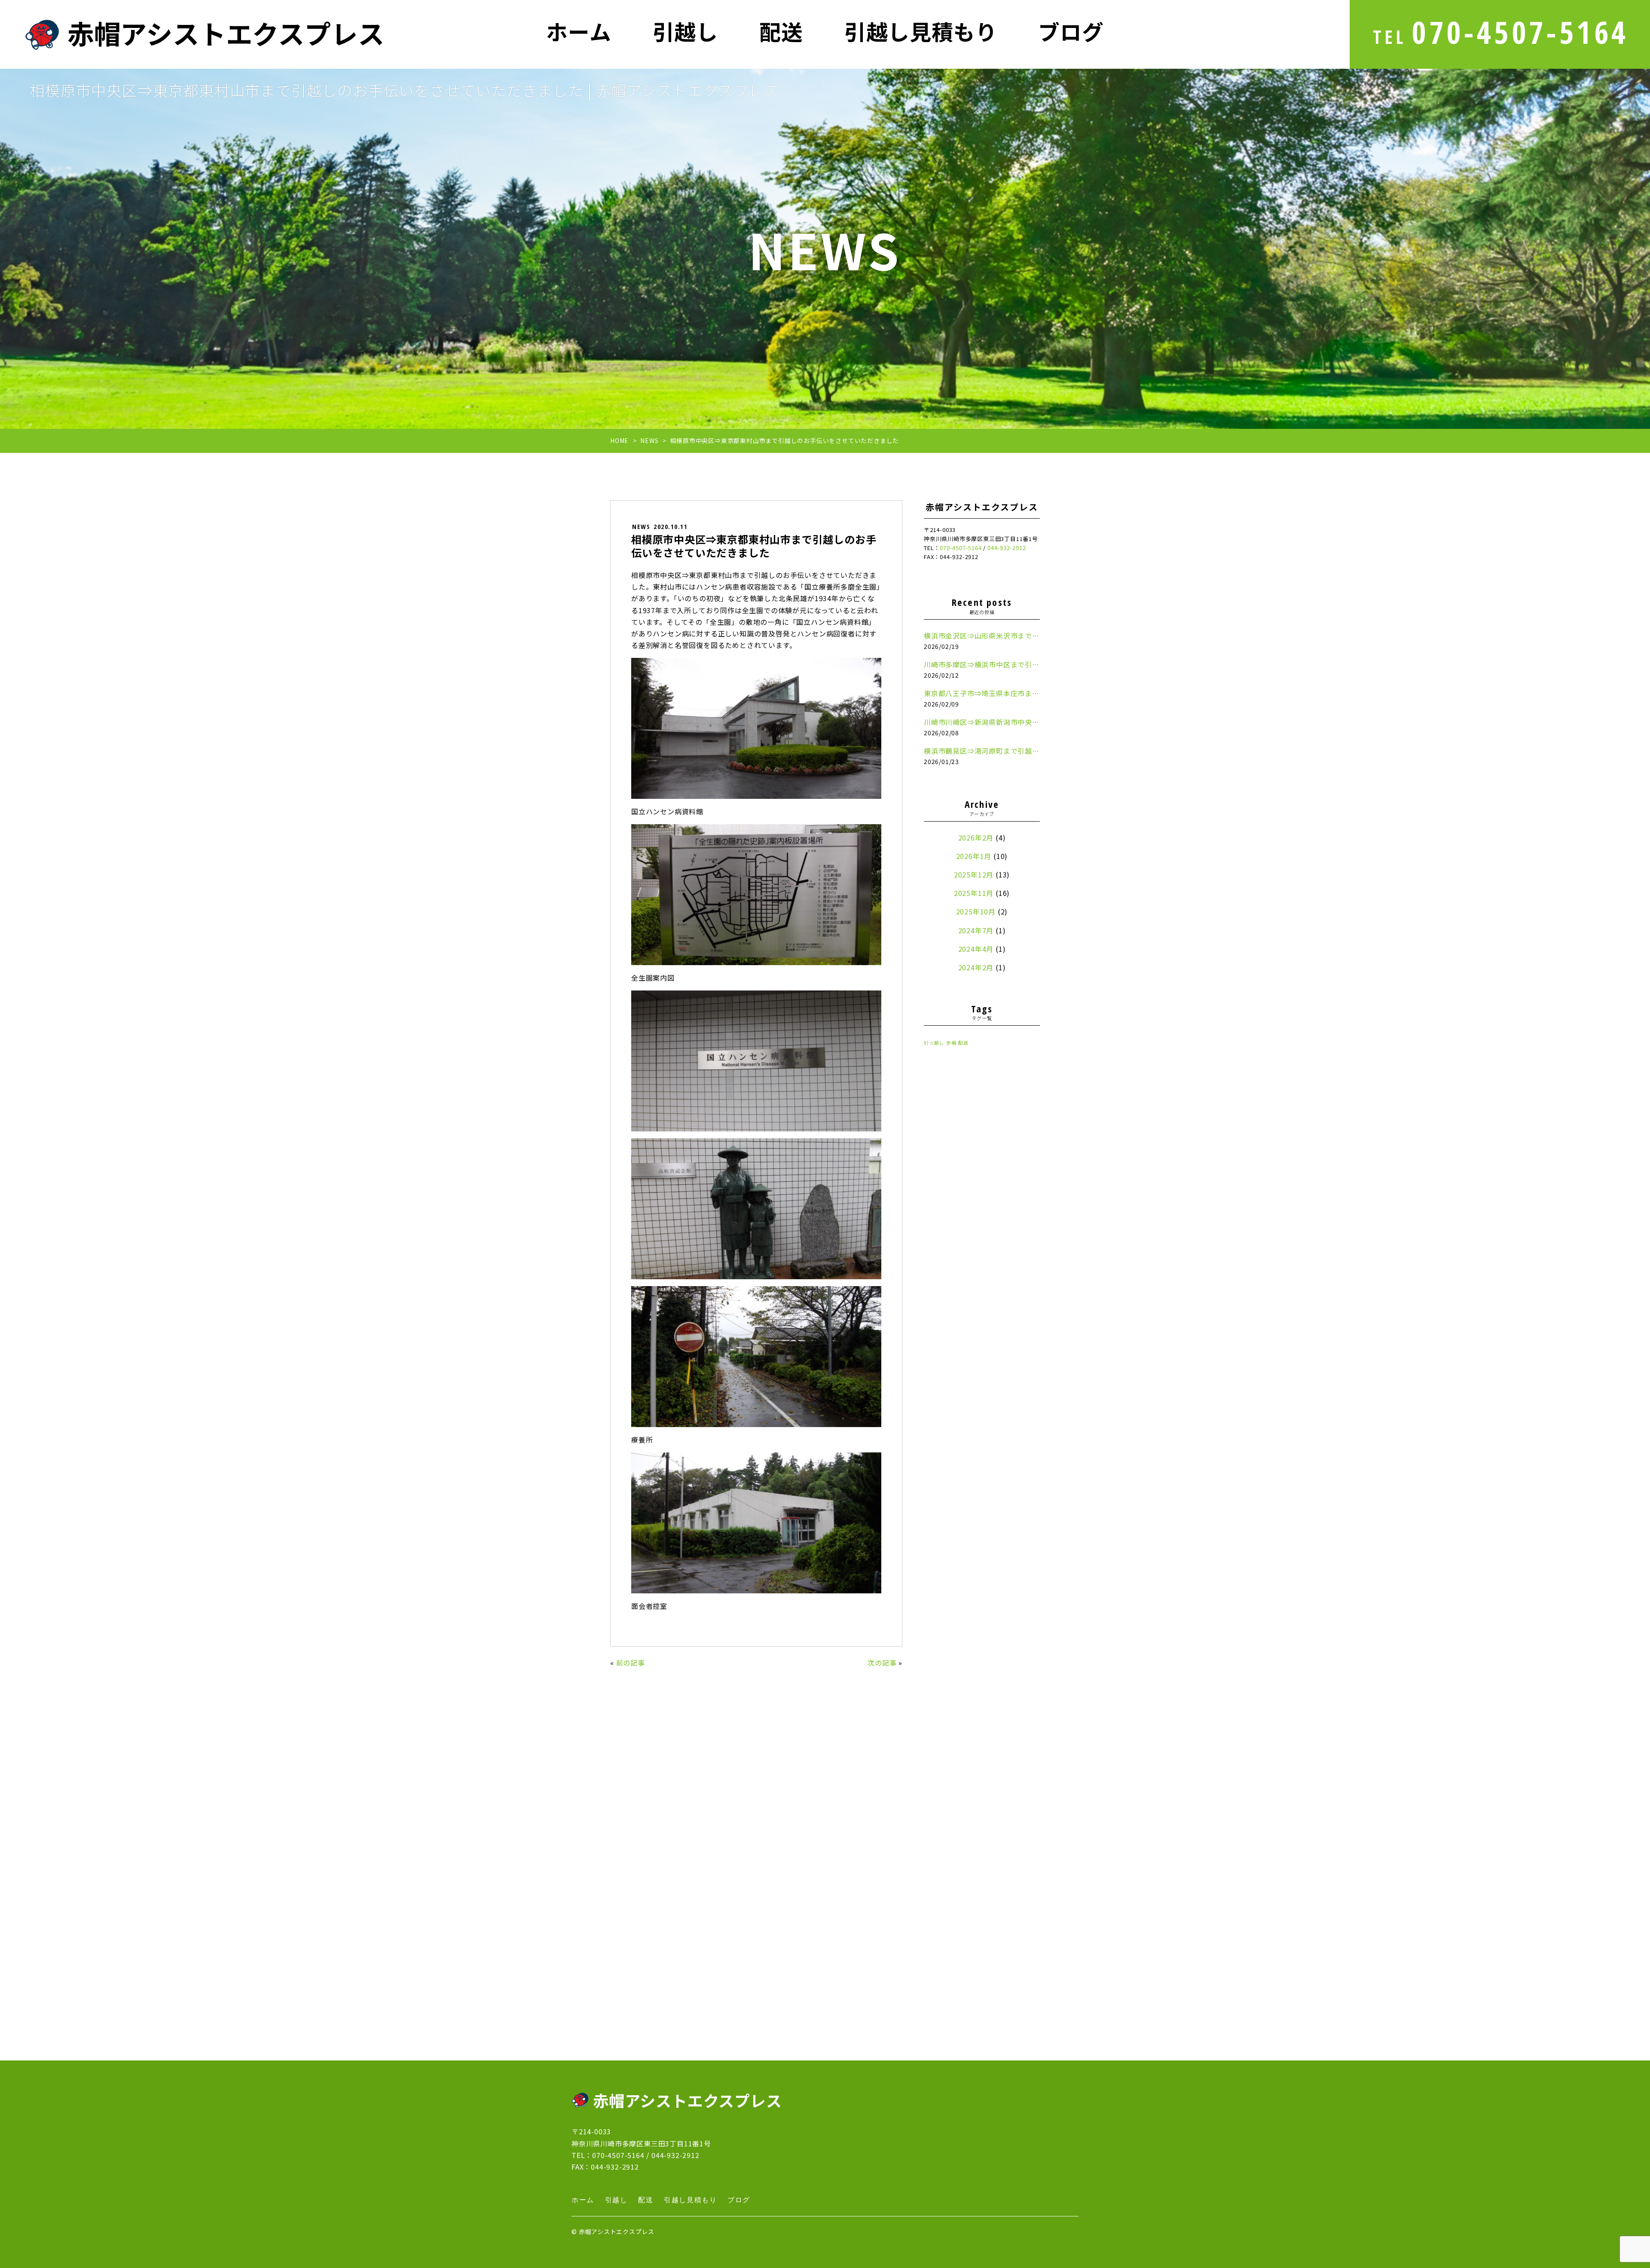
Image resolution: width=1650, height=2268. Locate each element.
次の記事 (882, 1663)
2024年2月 (976, 967)
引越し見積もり (921, 33)
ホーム (579, 33)
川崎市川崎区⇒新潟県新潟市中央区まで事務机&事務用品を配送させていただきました (982, 722)
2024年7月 (976, 930)
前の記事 (631, 1663)
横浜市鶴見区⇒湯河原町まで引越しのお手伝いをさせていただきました (982, 751)
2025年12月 (974, 874)
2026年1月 (974, 856)
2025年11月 (974, 893)
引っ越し (934, 1043)
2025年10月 (976, 911)
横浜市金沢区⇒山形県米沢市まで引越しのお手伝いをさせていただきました (982, 636)
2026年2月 (976, 838)
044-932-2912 (675, 2155)
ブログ (1071, 33)
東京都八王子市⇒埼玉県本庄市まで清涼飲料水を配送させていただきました (982, 693)
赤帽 (951, 1043)
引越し (685, 33)
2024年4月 (976, 949)
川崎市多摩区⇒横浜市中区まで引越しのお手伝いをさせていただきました (982, 664)
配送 (781, 33)
